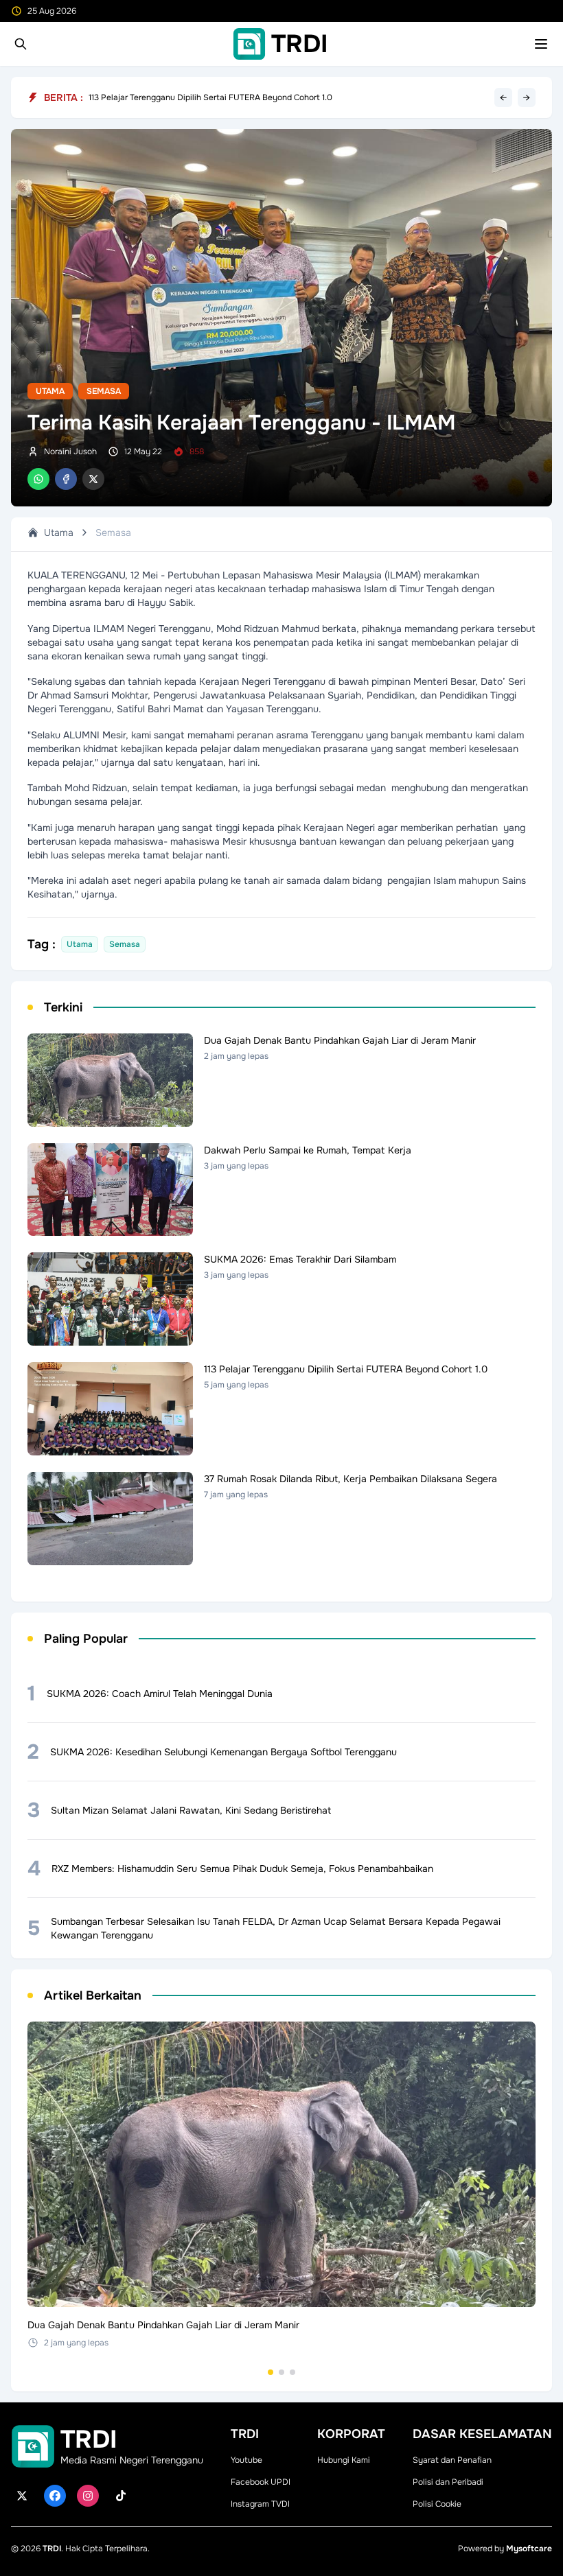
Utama (50, 391)
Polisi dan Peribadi (448, 2482)
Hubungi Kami (344, 2460)
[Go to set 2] (281, 2372)
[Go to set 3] (292, 2372)
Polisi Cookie (437, 2504)
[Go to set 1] (271, 2372)
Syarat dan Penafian (452, 2460)
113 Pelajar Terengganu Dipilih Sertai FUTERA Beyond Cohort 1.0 (210, 101)
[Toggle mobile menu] (541, 44)
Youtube (246, 2460)
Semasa (104, 391)
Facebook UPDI (261, 2482)
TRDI (52, 2549)
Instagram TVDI (260, 2504)
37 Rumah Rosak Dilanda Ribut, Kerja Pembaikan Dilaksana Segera (216, 92)
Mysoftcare (529, 2549)
